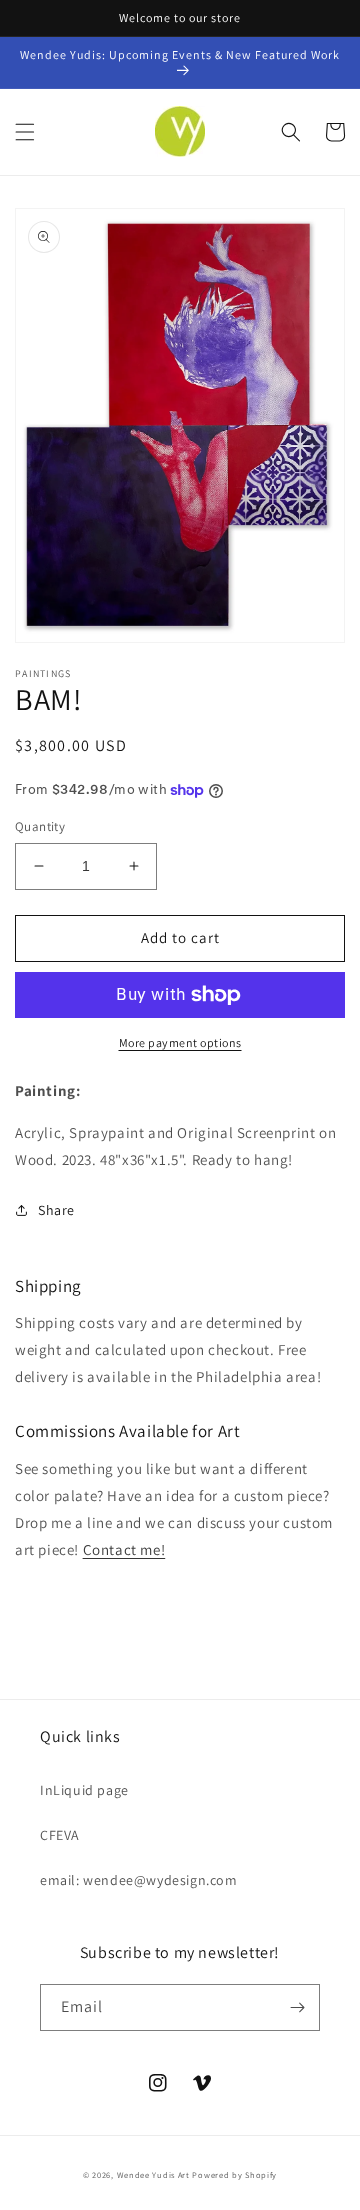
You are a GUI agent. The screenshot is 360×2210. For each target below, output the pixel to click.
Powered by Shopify (234, 2174)
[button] (25, 132)
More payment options (180, 1042)
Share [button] (56, 1210)
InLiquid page (84, 1790)
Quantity (40, 826)
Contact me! (124, 1549)
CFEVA (60, 1835)
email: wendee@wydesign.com (139, 1880)
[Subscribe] (297, 2007)
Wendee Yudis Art (155, 2174)
